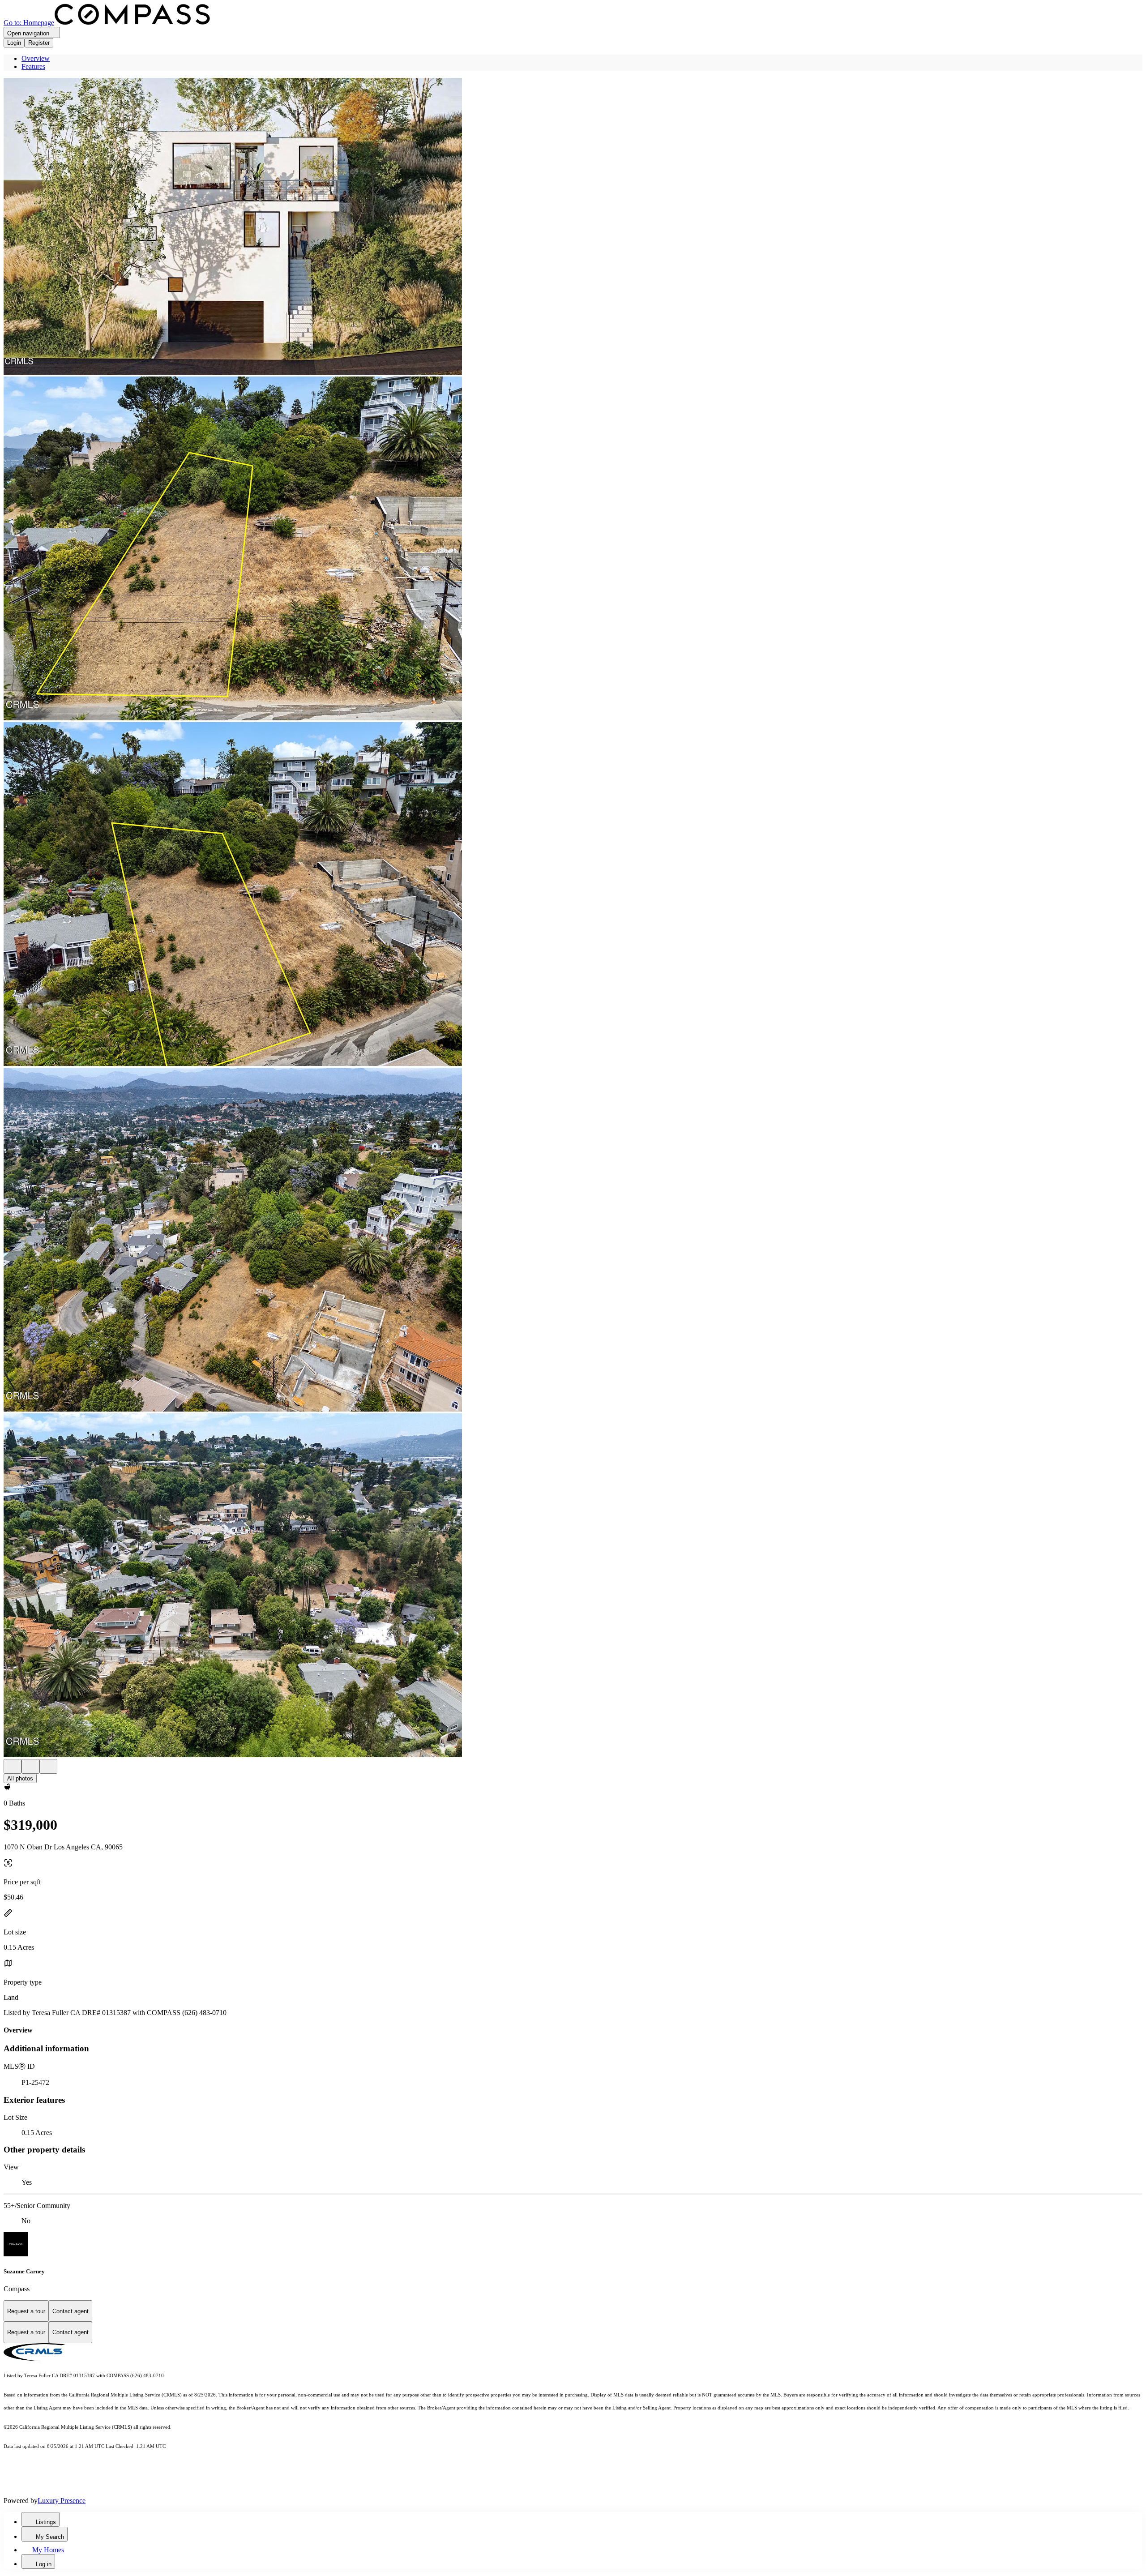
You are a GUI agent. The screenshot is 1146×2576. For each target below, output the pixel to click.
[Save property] (30, 1766)
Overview (36, 58)
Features (33, 66)
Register (39, 43)
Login (14, 43)
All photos (20, 1778)
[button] (573, 227)
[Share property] (48, 1766)
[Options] (13, 1766)
